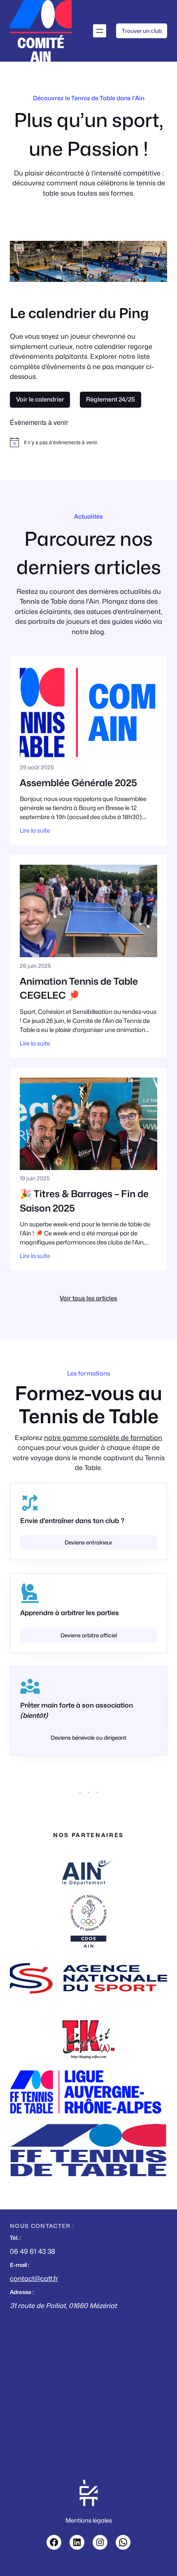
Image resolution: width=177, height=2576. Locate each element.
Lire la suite (35, 830)
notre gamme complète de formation (103, 1438)
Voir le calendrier (40, 399)
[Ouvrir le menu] (100, 31)
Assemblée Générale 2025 (78, 783)
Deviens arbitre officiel (89, 1635)
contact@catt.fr (34, 2278)
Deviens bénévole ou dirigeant (88, 1738)
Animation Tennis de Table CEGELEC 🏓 (79, 988)
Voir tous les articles (88, 1298)
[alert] (88, 442)
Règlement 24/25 (111, 399)
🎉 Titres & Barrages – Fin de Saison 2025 (84, 1201)
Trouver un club (142, 31)
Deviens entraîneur (88, 1542)
